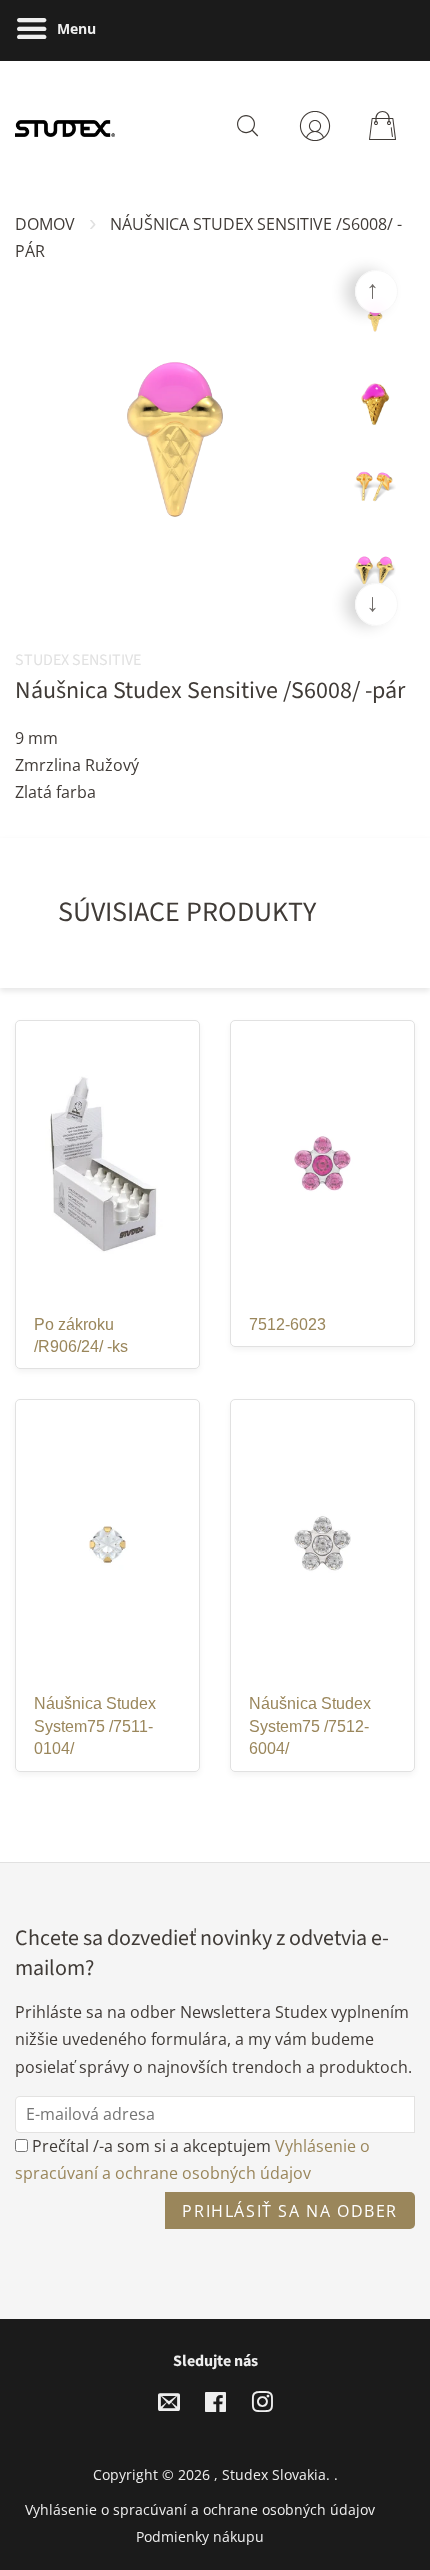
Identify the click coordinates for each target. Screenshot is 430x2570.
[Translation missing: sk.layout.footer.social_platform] (169, 2405)
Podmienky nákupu (200, 2536)
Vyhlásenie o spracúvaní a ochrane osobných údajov (200, 2509)
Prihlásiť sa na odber (290, 2211)
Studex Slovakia (274, 2474)
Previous (376, 291)
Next (376, 604)
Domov (45, 224)
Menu (74, 28)
